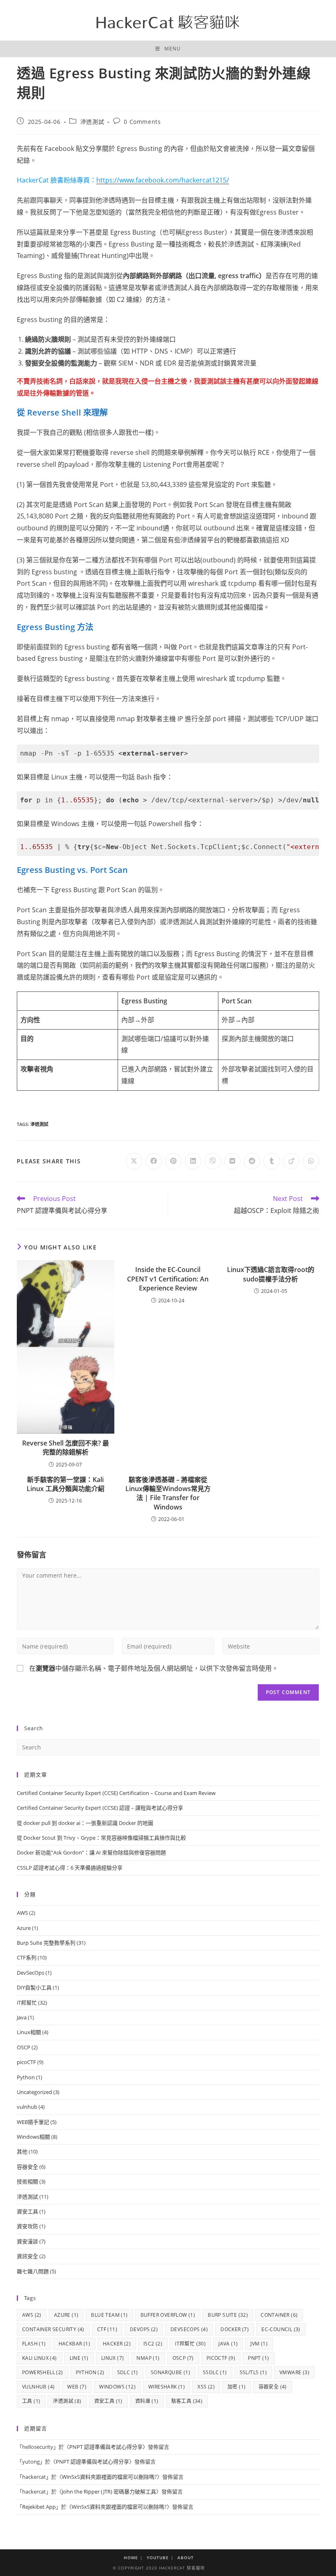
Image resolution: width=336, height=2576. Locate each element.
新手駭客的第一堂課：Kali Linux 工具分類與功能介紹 (66, 1484)
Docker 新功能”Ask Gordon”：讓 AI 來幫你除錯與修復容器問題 (91, 1852)
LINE (79, 2358)
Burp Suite (228, 2315)
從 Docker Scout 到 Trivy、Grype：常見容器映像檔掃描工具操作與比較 (101, 1838)
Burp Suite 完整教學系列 (46, 1943)
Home (131, 2558)
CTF (107, 2329)
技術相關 (27, 2181)
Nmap (148, 2358)
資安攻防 (27, 2226)
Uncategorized (34, 2092)
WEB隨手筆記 (33, 2122)
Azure (24, 1928)
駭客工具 (187, 2401)
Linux (113, 2358)
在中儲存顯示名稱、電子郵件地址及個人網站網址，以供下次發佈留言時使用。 (154, 1668)
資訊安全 (27, 2256)
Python (26, 2077)
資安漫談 (27, 2241)
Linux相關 (29, 2032)
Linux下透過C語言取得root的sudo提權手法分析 (271, 1274)
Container (279, 2315)
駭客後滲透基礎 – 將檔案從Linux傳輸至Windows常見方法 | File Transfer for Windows (168, 1493)
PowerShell (43, 2372)
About (186, 2558)
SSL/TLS (253, 2372)
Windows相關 (33, 2137)
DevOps (144, 2329)
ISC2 (153, 2344)
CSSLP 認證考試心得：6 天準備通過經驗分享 (70, 1868)
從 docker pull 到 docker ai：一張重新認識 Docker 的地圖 (85, 1823)
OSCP (24, 2047)
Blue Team (109, 2315)
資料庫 (147, 2401)
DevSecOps (31, 1973)
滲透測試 (92, 122)
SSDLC (215, 2372)
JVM (259, 2344)
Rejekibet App (39, 2507)
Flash (34, 2344)
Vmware (294, 2372)
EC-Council (281, 2329)
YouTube (158, 2558)
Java (22, 2017)
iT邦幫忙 (27, 2003)
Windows (117, 2387)
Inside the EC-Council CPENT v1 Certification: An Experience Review (168, 1279)
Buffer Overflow (168, 2315)
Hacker (117, 2344)
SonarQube (170, 2372)
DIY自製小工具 (34, 1987)
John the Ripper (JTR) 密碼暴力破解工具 (109, 2492)
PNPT (258, 2358)
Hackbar (74, 2344)
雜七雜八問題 (33, 2271)
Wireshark (167, 2387)
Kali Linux (40, 2358)
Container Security (53, 2329)
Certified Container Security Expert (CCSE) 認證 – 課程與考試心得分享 (100, 1808)
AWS (22, 1913)
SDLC (128, 2372)
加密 (236, 2387)
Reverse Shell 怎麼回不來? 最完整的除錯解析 (66, 1448)
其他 (22, 2151)
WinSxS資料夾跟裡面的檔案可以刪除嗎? (109, 2477)
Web (77, 2387)
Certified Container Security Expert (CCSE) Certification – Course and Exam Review (116, 1793)
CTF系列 (27, 1957)
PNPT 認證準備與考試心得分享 (106, 2447)
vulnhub (27, 2107)
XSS (206, 2387)
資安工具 (27, 2211)
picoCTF (26, 2062)
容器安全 (27, 2167)
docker (235, 2329)
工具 (31, 2401)
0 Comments (142, 122)
